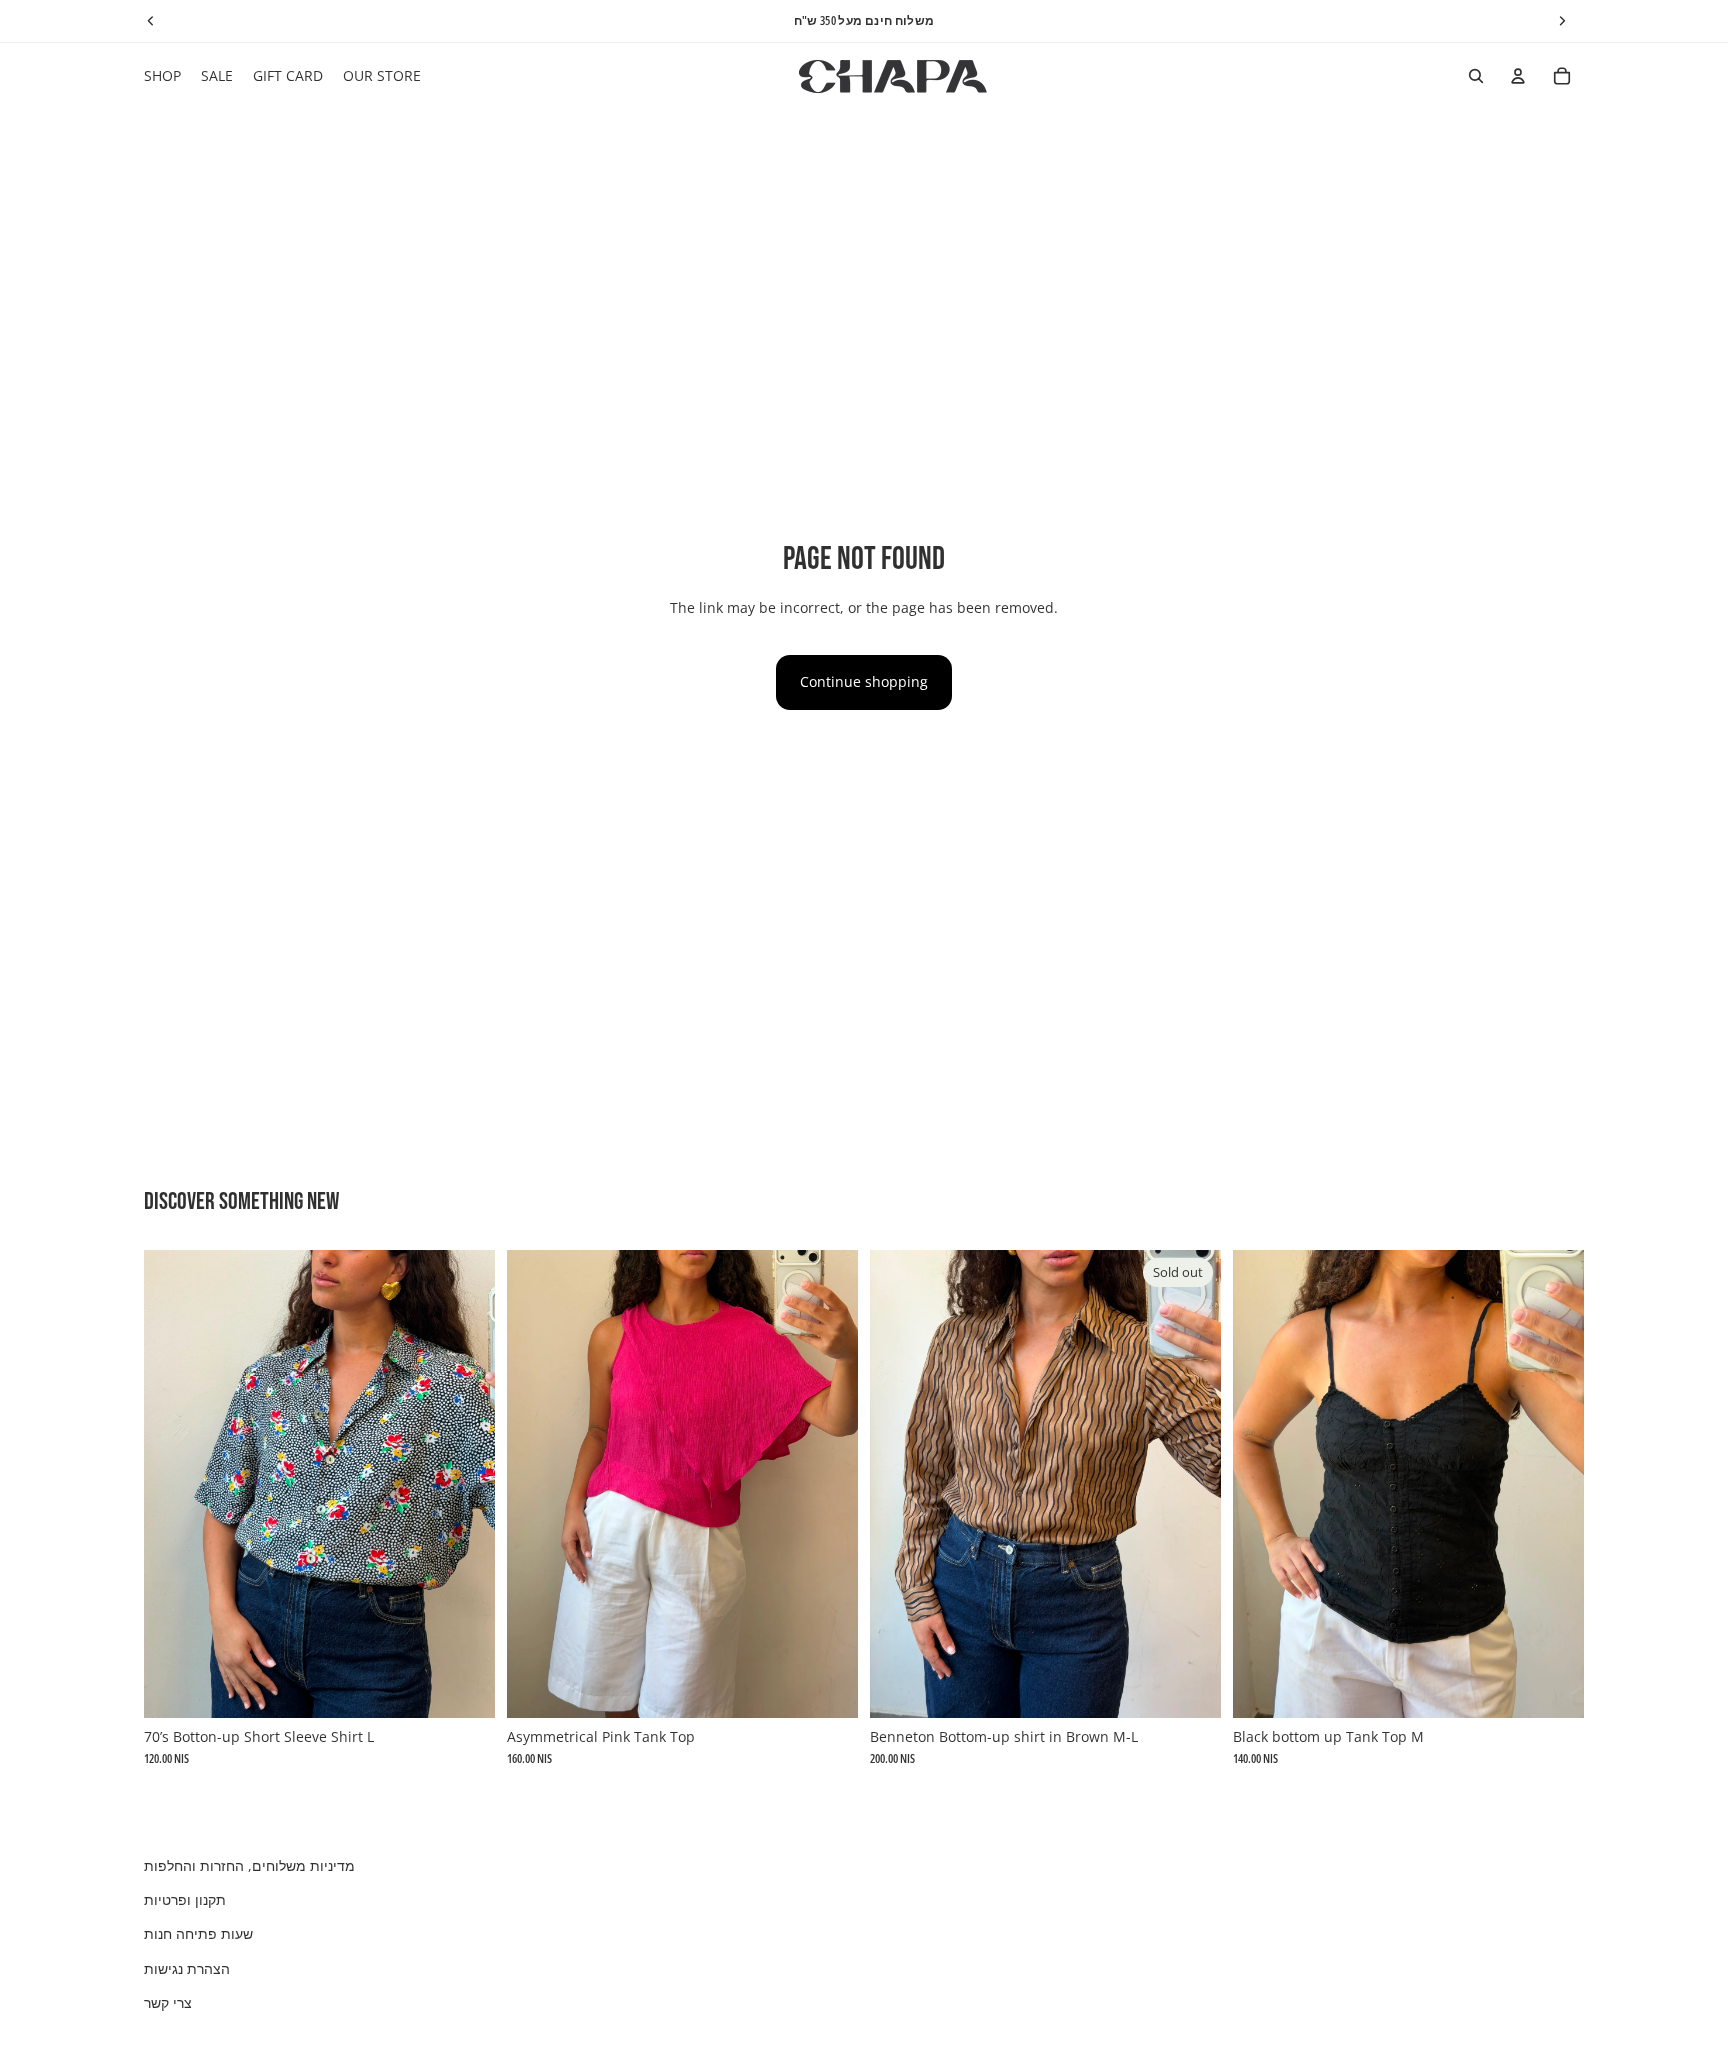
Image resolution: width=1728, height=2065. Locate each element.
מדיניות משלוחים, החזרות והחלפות (249, 1865)
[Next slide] (465, 1484)
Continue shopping (864, 681)
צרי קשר (168, 2002)
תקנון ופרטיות (185, 1899)
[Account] (1518, 76)
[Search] (1476, 76)
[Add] (464, 1687)
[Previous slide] (174, 1484)
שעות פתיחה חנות (198, 1933)
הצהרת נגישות (187, 1968)
